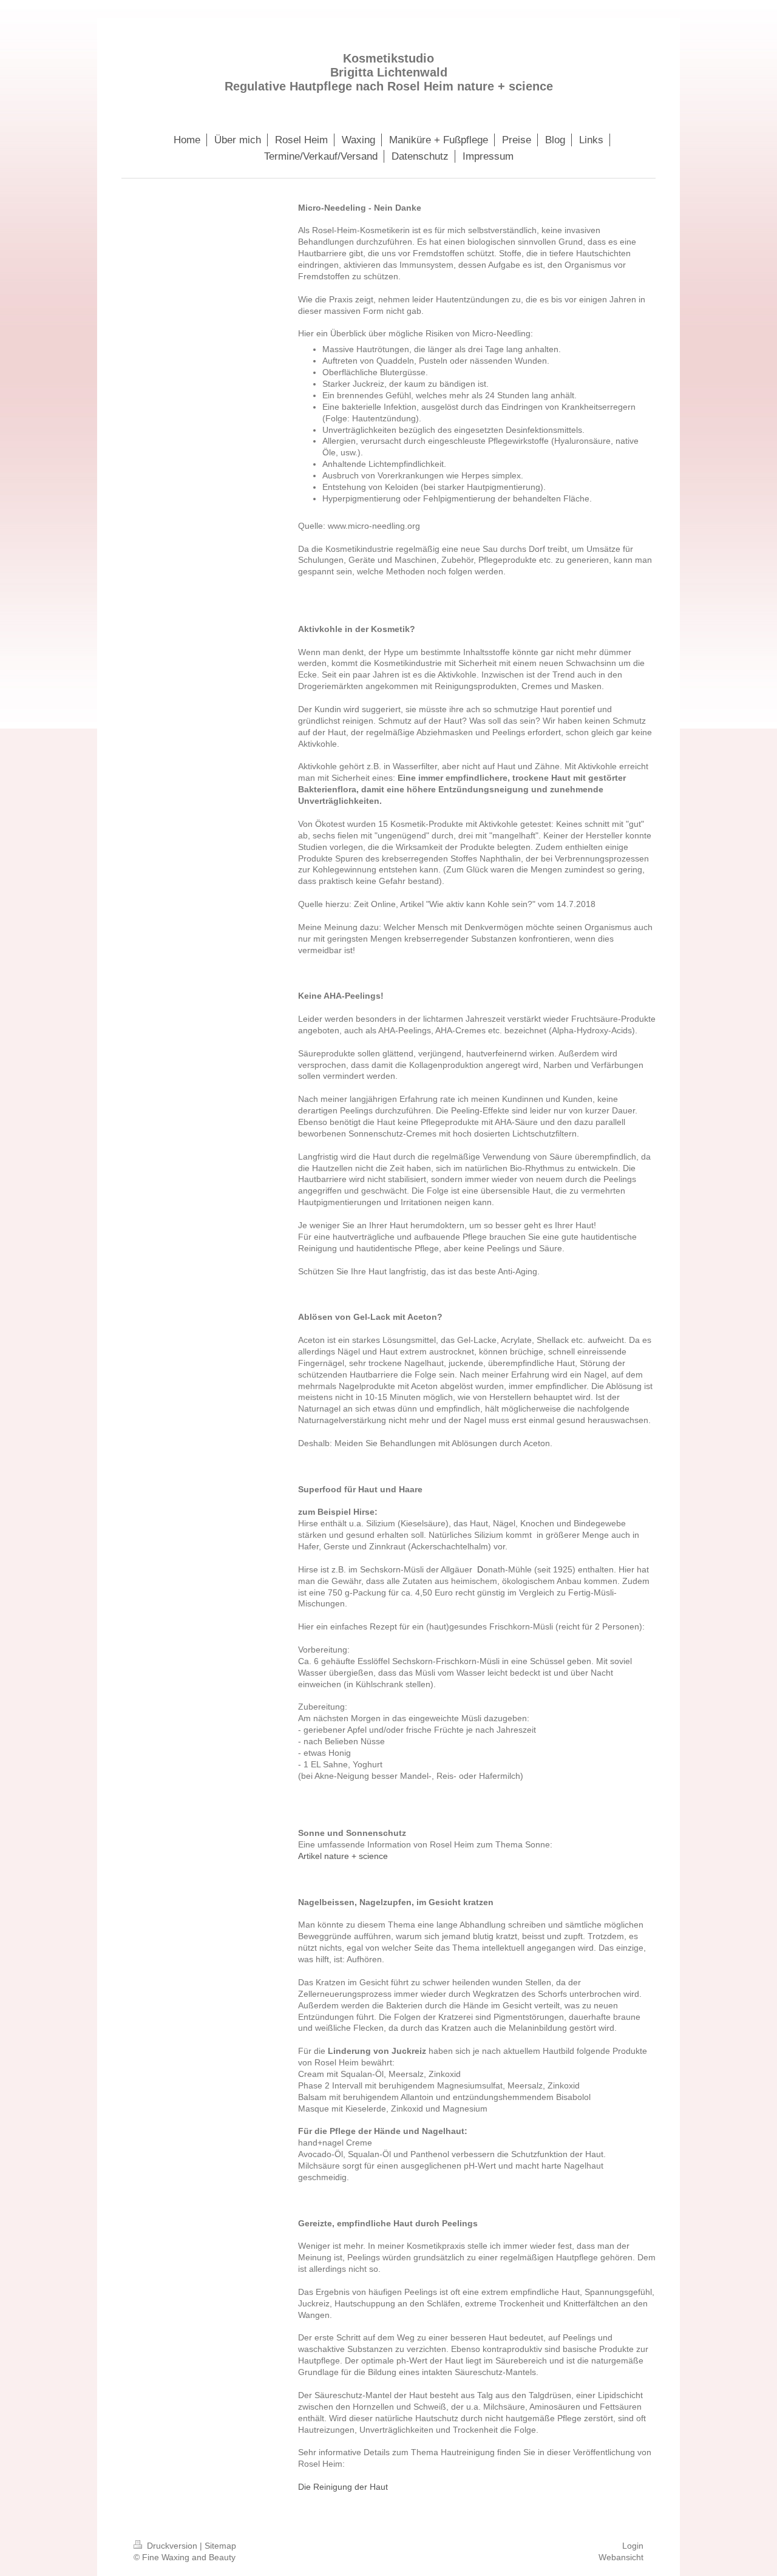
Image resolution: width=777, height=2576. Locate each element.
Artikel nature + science (343, 1856)
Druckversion (172, 2546)
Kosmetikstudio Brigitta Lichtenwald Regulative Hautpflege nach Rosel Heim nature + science (389, 72)
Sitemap (220, 2546)
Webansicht (621, 2557)
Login (633, 2546)
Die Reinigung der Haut (343, 2487)
